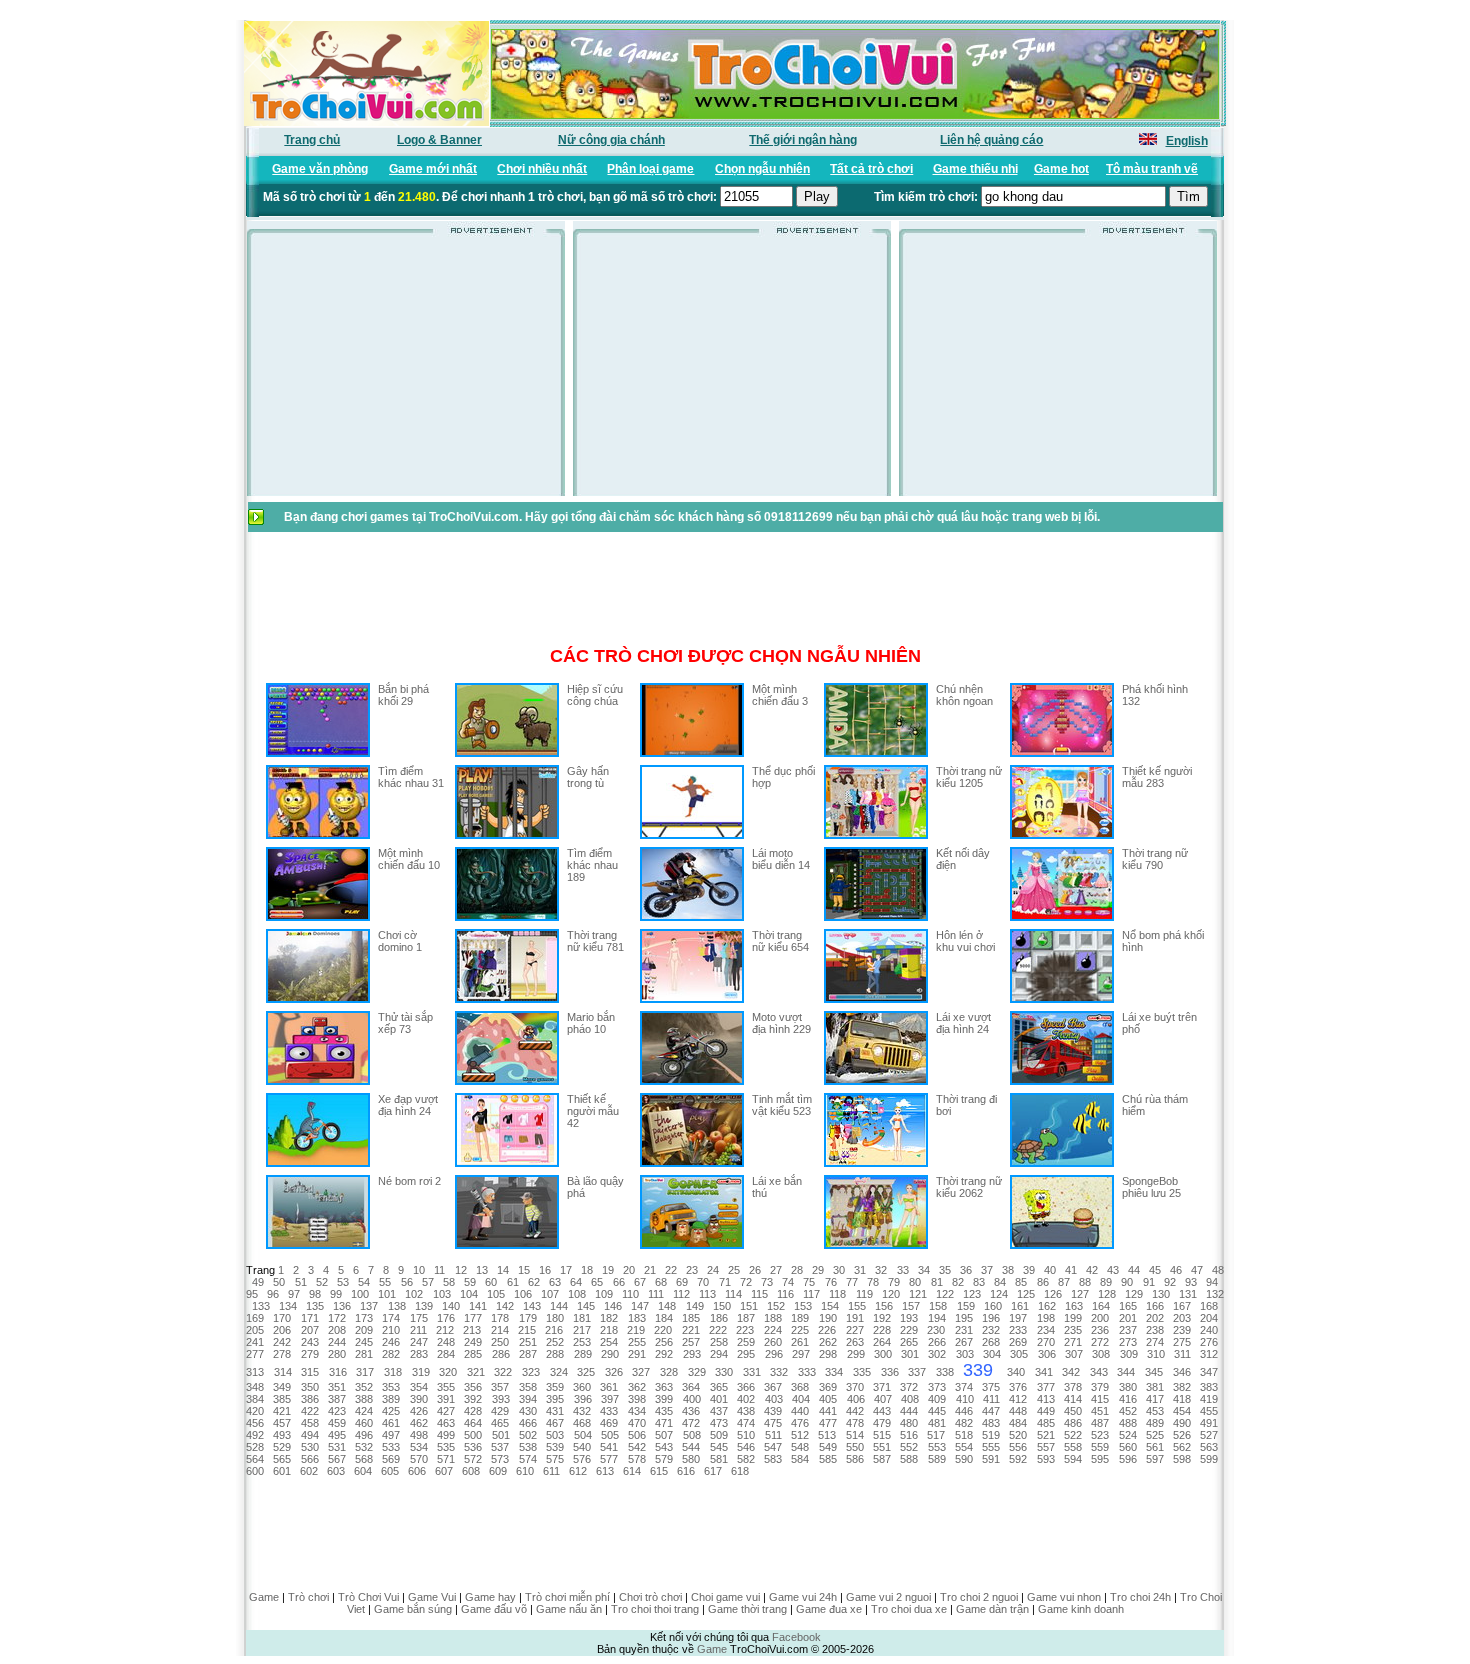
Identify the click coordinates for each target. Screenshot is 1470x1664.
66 (619, 1282)
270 (1046, 1342)
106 (523, 1294)
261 (800, 1342)
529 (282, 1447)
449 (1046, 1411)
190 (828, 1318)
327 (641, 1372)
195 (964, 1318)
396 (583, 1399)
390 (419, 1399)
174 (391, 1318)
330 (724, 1372)
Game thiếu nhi (975, 169)
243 (310, 1342)
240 (1209, 1330)
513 (827, 1435)
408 (910, 1399)
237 (1128, 1330)
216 (554, 1330)
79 (894, 1282)
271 (1073, 1342)
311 (1182, 1354)
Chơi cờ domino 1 (400, 941)
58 (449, 1282)
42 (1092, 1270)
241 (255, 1342)
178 (500, 1318)
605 (390, 1471)
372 (909, 1387)
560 (1128, 1447)
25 (734, 1270)
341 (1044, 1372)
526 (1182, 1435)
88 (1085, 1282)
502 (528, 1435)
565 (282, 1459)
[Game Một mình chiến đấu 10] (318, 917)
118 (837, 1294)
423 (337, 1411)
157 (911, 1306)
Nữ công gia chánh (611, 140)
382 (1182, 1387)
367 (773, 1387)
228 (882, 1330)
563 (1209, 1447)
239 (1182, 1330)
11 (439, 1270)
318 (393, 1372)
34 (924, 1270)
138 (397, 1306)
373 (937, 1387)
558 (1073, 1447)
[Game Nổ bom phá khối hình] (1062, 999)
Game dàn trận (992, 1609)
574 (528, 1459)
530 (310, 1447)
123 (972, 1294)
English (1187, 141)
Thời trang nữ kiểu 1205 (969, 777)
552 (909, 1447)
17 (566, 1270)
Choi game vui (725, 1597)
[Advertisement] (406, 370)
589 (937, 1459)
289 (583, 1354)
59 (470, 1282)
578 (637, 1459)
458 (310, 1423)
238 (1155, 1330)
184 (664, 1318)
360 (582, 1387)
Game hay (490, 1597)
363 (664, 1387)
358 (528, 1387)
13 (482, 1270)
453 (1155, 1411)
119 (864, 1294)
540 (582, 1447)
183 (637, 1318)
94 (1212, 1282)
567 (337, 1459)
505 (610, 1435)
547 (773, 1447)
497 (391, 1435)
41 (1071, 1270)
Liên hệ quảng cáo (991, 140)
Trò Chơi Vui (368, 1597)
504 (583, 1435)
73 (767, 1282)
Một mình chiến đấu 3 (780, 695)
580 (691, 1459)
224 (773, 1330)
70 (703, 1282)
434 (637, 1411)
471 (664, 1423)
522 (1073, 1435)
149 (695, 1306)
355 (446, 1387)
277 (255, 1354)
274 (1155, 1342)
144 (559, 1306)
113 (707, 1294)
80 (915, 1282)
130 (1161, 1294)
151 (749, 1306)
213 (472, 1330)
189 (800, 1318)
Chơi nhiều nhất (542, 169)
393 (501, 1399)
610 (525, 1471)
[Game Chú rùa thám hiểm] (1062, 1163)
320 (448, 1372)
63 (555, 1282)
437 (719, 1411)
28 (797, 1270)
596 (1128, 1459)
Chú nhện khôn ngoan (964, 695)
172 (337, 1318)
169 (255, 1318)
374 (964, 1387)
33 (903, 1270)
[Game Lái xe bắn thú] (692, 1245)
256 (664, 1342)
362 (637, 1387)
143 (532, 1306)
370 (855, 1387)
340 (1016, 1372)
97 (294, 1294)
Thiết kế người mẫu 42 (593, 1111)
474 (746, 1423)
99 (336, 1294)
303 (965, 1354)
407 (883, 1399)
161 (1020, 1306)
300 (883, 1354)
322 (503, 1372)
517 (936, 1435)
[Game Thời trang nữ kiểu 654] (692, 999)
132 (1215, 1294)
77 (852, 1282)
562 (1182, 1447)
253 (582, 1342)
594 (1073, 1459)
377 (1046, 1387)
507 (664, 1435)
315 (310, 1372)
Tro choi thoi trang (655, 1609)
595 (1100, 1459)
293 (692, 1354)
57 (428, 1282)
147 (640, 1306)
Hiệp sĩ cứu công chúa (595, 695)
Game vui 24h (803, 1597)
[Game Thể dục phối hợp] (692, 835)
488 (1128, 1423)
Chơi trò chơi (650, 1597)
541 (609, 1447)
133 (261, 1306)
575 (555, 1459)
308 (1101, 1354)
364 (691, 1387)
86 (1043, 1282)
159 (966, 1306)
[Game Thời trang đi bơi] (876, 1163)
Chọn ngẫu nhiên (762, 169)
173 (364, 1318)
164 (1101, 1306)
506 (637, 1435)
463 (446, 1423)
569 (391, 1459)
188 (773, 1318)
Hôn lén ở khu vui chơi (965, 941)
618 (740, 1471)
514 (855, 1435)
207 (310, 1330)
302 (937, 1354)
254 (609, 1342)
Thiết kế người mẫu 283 (1157, 777)
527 (1209, 1435)
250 (500, 1342)
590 (964, 1459)
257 (691, 1342)
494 (310, 1435)
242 (282, 1342)
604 (363, 1471)
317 (365, 1372)
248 (446, 1342)
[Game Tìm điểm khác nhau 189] (507, 917)
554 (964, 1447)
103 (442, 1294)
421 (282, 1411)
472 (691, 1423)
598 (1182, 1459)
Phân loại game (650, 169)
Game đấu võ (494, 1609)
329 (697, 1372)
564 (255, 1459)
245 (364, 1342)
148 (667, 1306)
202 (1155, 1318)
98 (315, 1294)
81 (937, 1282)
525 (1155, 1435)
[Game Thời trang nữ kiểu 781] (507, 999)
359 (555, 1387)
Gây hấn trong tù (588, 777)
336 (890, 1372)
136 (342, 1306)
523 (1100, 1435)
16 (545, 1270)
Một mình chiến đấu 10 (409, 859)
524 (1128, 1435)
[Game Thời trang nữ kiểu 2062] (876, 1245)
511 (773, 1435)
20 (629, 1270)
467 (555, 1423)
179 (528, 1318)
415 (1100, 1399)
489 (1155, 1423)
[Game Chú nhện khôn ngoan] (876, 753)
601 (282, 1471)
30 (839, 1270)
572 (473, 1459)
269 (1018, 1342)
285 (473, 1354)
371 (882, 1387)
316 (338, 1372)
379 (1100, 1387)
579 (664, 1459)
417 (1155, 1399)
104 (469, 1294)
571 (446, 1459)
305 (1019, 1354)
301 (910, 1354)
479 (882, 1423)
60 (491, 1282)
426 (419, 1411)
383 (1209, 1387)
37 (987, 1270)
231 (964, 1330)
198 (1046, 1318)
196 (991, 1318)
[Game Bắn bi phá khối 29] (318, 753)
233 (1018, 1330)
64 (576, 1282)
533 (391, 1447)
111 (656, 1294)
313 (255, 1372)
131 (1188, 1294)
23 (692, 1270)
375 (991, 1387)
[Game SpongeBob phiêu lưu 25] (1062, 1245)
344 (1126, 1372)
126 (1053, 1294)
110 (630, 1294)
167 (1182, 1306)
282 (391, 1354)
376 (1018, 1387)
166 (1155, 1306)
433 (609, 1411)
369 (828, 1387)
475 (773, 1423)
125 (1026, 1294)
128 (1107, 1294)
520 (1018, 1435)
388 (364, 1399)
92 (1170, 1282)
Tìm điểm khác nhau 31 (411, 777)
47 (1197, 1270)
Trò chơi (308, 1597)
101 (387, 1294)
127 (1080, 1294)
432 (582, 1411)
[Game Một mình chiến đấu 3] (692, 753)
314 (283, 1372)
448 (1018, 1411)
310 (1156, 1354)
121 (918, 1294)
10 (419, 1270)
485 (1046, 1423)
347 (1209, 1372)
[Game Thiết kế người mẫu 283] (1062, 835)
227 (855, 1330)
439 (773, 1411)
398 (637, 1399)
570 (419, 1459)
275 (1182, 1342)
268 (991, 1342)
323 (531, 1372)
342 (1071, 1372)
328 (669, 1372)
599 (1209, 1459)
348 (255, 1387)
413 (1046, 1399)
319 (421, 1372)
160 (993, 1306)
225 (800, 1330)
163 (1074, 1306)
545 (719, 1447)
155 (857, 1306)
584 (800, 1459)
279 (310, 1354)
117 (811, 1294)
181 (582, 1318)
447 (991, 1411)
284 (446, 1354)
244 (337, 1342)
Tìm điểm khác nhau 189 (592, 865)
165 (1128, 1306)
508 (692, 1435)
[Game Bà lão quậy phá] (507, 1245)
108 (577, 1294)
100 (360, 1294)
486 (1073, 1423)
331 (752, 1372)
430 (528, 1411)
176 (446, 1318)
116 (785, 1294)
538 (528, 1447)
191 (855, 1318)
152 (776, 1306)
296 (774, 1354)
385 (282, 1399)
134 (288, 1306)
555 (991, 1447)
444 (909, 1411)
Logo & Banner (439, 140)
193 (909, 1318)
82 (958, 1282)
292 (664, 1354)
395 (555, 1399)
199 (1073, 1318)
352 (364, 1387)
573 (500, 1459)
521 (1046, 1435)
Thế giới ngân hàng (803, 140)
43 (1113, 1270)
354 (419, 1387)
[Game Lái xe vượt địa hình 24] (876, 1081)
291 (637, 1354)
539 (555, 1447)
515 (882, 1435)
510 (746, 1435)
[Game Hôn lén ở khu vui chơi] (876, 999)
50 (279, 1282)
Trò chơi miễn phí (567, 1597)
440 (800, 1411)
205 (255, 1330)
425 (391, 1411)
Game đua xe (829, 1609)
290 (610, 1354)
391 (446, 1399)
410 (965, 1399)
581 (719, 1459)
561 (1155, 1447)
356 (473, 1387)
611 (551, 1471)
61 (513, 1282)
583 (773, 1459)
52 (322, 1282)
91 (1149, 1282)
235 (1073, 1330)
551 (882, 1447)
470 (637, 1423)
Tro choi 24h (1140, 1597)
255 (637, 1342)
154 (830, 1306)
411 (991, 1399)
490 (1182, 1423)
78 (873, 1282)
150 (722, 1306)
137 (369, 1306)
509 (719, 1435)
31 (860, 1270)
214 (500, 1330)
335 (862, 1372)
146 (613, 1306)
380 (1128, 1387)
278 (282, 1354)
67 (640, 1282)
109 (604, 1294)
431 (555, 1411)
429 (500, 1411)
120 (891, 1294)
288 (555, 1354)
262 (828, 1342)
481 (937, 1423)
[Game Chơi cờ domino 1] (318, 999)
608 (471, 1471)
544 (691, 1447)
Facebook (796, 1637)
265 (909, 1342)
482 (964, 1423)
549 (828, 1447)
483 (991, 1423)
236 (1100, 1330)
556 (1018, 1447)
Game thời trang (747, 1609)
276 (1209, 1342)
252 (555, 1342)
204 (1209, 1318)
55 (385, 1282)
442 (855, 1411)
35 (945, 1270)
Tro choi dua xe (909, 1609)
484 (1018, 1423)
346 (1182, 1372)
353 (391, 1387)
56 (407, 1282)
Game (264, 1597)
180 (555, 1318)
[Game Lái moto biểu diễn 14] (692, 917)
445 (937, 1411)
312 (1209, 1354)
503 (555, 1435)
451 (1100, 1411)
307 (1074, 1354)
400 (692, 1399)
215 (527, 1330)
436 (691, 1411)
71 (725, 1282)
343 (1099, 1372)
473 (719, 1423)
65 (597, 1282)
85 (1021, 1282)
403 (774, 1399)
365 (719, 1387)
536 (473, 1447)
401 (719, 1399)
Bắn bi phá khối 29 (403, 695)
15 (524, 1270)
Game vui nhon (1064, 1597)
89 (1106, 1282)
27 (776, 1270)
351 (337, 1387)
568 (364, 1459)
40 (1050, 1270)
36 (966, 1270)
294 (719, 1354)
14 (503, 1270)
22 (671, 1270)
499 (446, 1435)
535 (446, 1447)
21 (650, 1270)
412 (1018, 1399)
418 (1182, 1399)
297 (801, 1354)
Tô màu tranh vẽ (1152, 169)
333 (807, 1372)
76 (831, 1282)
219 (636, 1330)
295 (746, 1354)
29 (818, 1270)
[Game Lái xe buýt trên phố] (1062, 1081)
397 (610, 1399)
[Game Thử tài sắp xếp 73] (318, 1081)
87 (1064, 1282)
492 (255, 1435)
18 (587, 1270)
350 (310, 1387)
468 (582, 1423)
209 (364, 1330)
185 (691, 1318)
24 (713, 1270)
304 (992, 1354)
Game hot (1061, 169)
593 (1046, 1459)
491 (1209, 1423)
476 (800, 1423)
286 (501, 1354)
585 (828, 1459)
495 (337, 1435)
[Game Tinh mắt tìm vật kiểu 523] (692, 1163)
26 (755, 1270)
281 (364, 1354)
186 (719, 1318)
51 (301, 1282)
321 (476, 1372)
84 (1000, 1282)
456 (255, 1423)
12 (461, 1270)
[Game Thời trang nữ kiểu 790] (1062, 917)
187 (746, 1318)
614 (632, 1471)
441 (828, 1411)
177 (473, 1318)
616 (686, 1471)
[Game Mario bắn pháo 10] (507, 1081)
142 (505, 1306)
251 (528, 1342)
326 (614, 1372)
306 (1047, 1354)
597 (1155, 1459)
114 (733, 1294)
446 (964, 1411)
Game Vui (432, 1597)
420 (255, 1411)
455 (1209, 1411)
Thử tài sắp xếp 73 (405, 1023)
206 (282, 1330)
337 (917, 1372)
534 (419, 1447)
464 (473, 1423)
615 (659, 1471)
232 (991, 1330)
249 (473, 1342)
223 (745, 1330)
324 (559, 1372)
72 (746, 1282)
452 (1128, 1411)
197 (1018, 1318)
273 (1128, 1342)
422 (310, 1411)
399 (664, 1399)
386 (310, 1399)
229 (909, 1330)
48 (1218, 1270)
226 (827, 1330)
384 (255, 1399)
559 (1100, 1447)
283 (419, 1354)
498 (419, 1435)
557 (1046, 1447)
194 (937, 1318)
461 (391, 1423)
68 (661, 1282)
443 (882, 1411)
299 (856, 1354)
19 (608, 1270)
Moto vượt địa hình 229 (781, 1023)
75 (809, 1282)
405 (828, 1399)
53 (343, 1282)
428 (473, 1411)
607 (444, 1471)
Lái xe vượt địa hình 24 (963, 1023)
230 (936, 1330)
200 (1100, 1318)
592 (1018, 1459)
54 (364, 1282)
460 (364, 1423)
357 (500, 1387)
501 (501, 1435)
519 (991, 1435)
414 (1073, 1399)
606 (417, 1471)
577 (609, 1459)
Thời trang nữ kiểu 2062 (969, 1187)
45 (1155, 1270)
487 (1100, 1423)
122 (945, 1294)
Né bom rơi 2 (409, 1181)
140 (451, 1306)
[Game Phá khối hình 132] (1062, 753)
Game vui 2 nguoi (888, 1597)
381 (1155, 1387)
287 (528, 1354)
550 (855, 1447)
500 (473, 1435)
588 (909, 1459)
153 (803, 1306)
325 (586, 1372)
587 (882, 1459)
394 (528, 1399)
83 (979, 1282)
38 (1008, 1270)
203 (1182, 1318)
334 (834, 1372)
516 (909, 1435)
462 (419, 1423)
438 (746, 1411)
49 (258, 1282)
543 (664, 1447)
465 (500, 1423)
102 (414, 1294)
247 (419, 1342)
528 (255, 1447)
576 (582, 1459)
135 (315, 1306)
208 (337, 1330)
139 (424, 1306)
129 (1134, 1294)
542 (637, 1447)
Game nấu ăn (569, 1609)
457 (282, 1423)
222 (718, 1330)
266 (937, 1342)
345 (1154, 1372)
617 (713, 1471)
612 (578, 1471)
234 (1046, 1330)
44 (1134, 1270)
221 (691, 1330)
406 (856, 1399)
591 (991, 1459)
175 (419, 1318)
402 (746, 1399)
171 (310, 1318)
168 (1209, 1306)
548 (800, 1447)
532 (364, 1447)
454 (1182, 1411)
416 (1128, 1399)
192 (882, 1318)
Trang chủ (312, 140)
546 (746, 1447)
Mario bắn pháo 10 (591, 1023)
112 (681, 1294)
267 (964, 1342)
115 (759, 1294)
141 (478, 1306)
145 (586, 1306)
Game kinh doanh (1081, 1609)
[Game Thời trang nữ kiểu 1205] (876, 835)
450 (1073, 1411)
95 (252, 1294)
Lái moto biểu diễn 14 (781, 859)
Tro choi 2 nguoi (979, 1597)
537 (500, 1447)
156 (884, 1306)
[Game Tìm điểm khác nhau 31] (318, 835)
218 (609, 1330)
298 (828, 1354)
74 (788, 1282)
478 (855, 1423)
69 (682, 1282)
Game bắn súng (413, 1609)
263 (855, 1342)
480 (909, 1423)
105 (496, 1294)
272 (1100, 1342)
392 (473, 1399)
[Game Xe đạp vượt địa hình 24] (318, 1163)
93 (1191, 1282)
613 (605, 1471)
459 (337, 1423)
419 (1209, 1399)
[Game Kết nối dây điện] (876, 917)
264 (882, 1342)
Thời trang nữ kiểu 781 (595, 941)
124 (999, 1294)
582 (746, 1459)
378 (1073, 1387)
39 (1029, 1270)
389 (391, 1399)
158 (938, 1306)
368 (800, 1387)
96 (273, 1294)
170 (282, 1318)
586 (855, 1459)
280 (337, 1354)
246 (391, 1342)
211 (418, 1330)
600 (255, 1471)
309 (1129, 1354)
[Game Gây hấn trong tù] (507, 835)
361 (609, 1387)
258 (719, 1342)
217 (582, 1330)
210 (391, 1330)
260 (773, 1342)
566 (310, 1459)
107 (550, 1294)
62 (534, 1282)
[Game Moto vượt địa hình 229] (692, 1081)
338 (945, 1372)
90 (1127, 1282)
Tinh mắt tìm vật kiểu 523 (782, 1105)
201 (1128, 1318)
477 (828, 1423)
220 (663, 1330)
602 (309, 1471)
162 (1047, 1306)
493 (282, 1435)
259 (746, 1342)
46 (1176, 1270)
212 (445, 1330)
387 (337, 1399)
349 (282, 1387)
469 (609, 1423)
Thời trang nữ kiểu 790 (1155, 859)
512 (800, 1435)
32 (881, 1270)
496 (364, 1435)
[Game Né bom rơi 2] (318, 1245)
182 (609, 1318)
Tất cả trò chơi (871, 169)
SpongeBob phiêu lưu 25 (1151, 1187)
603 (336, 1471)
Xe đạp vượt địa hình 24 (408, 1105)
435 (664, 1411)
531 (337, 1447)
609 (498, 1471)
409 (937, 1399)
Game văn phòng (320, 169)
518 (964, 1435)
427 (446, 1411)
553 (937, 1447)
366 (746, 1387)
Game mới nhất (433, 169)
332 (779, 1372)
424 (364, 1411)
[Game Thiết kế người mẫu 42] (507, 1163)
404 (801, 1399)
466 (528, 1423)
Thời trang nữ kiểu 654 (780, 941)
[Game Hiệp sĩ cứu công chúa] (507, 753)
